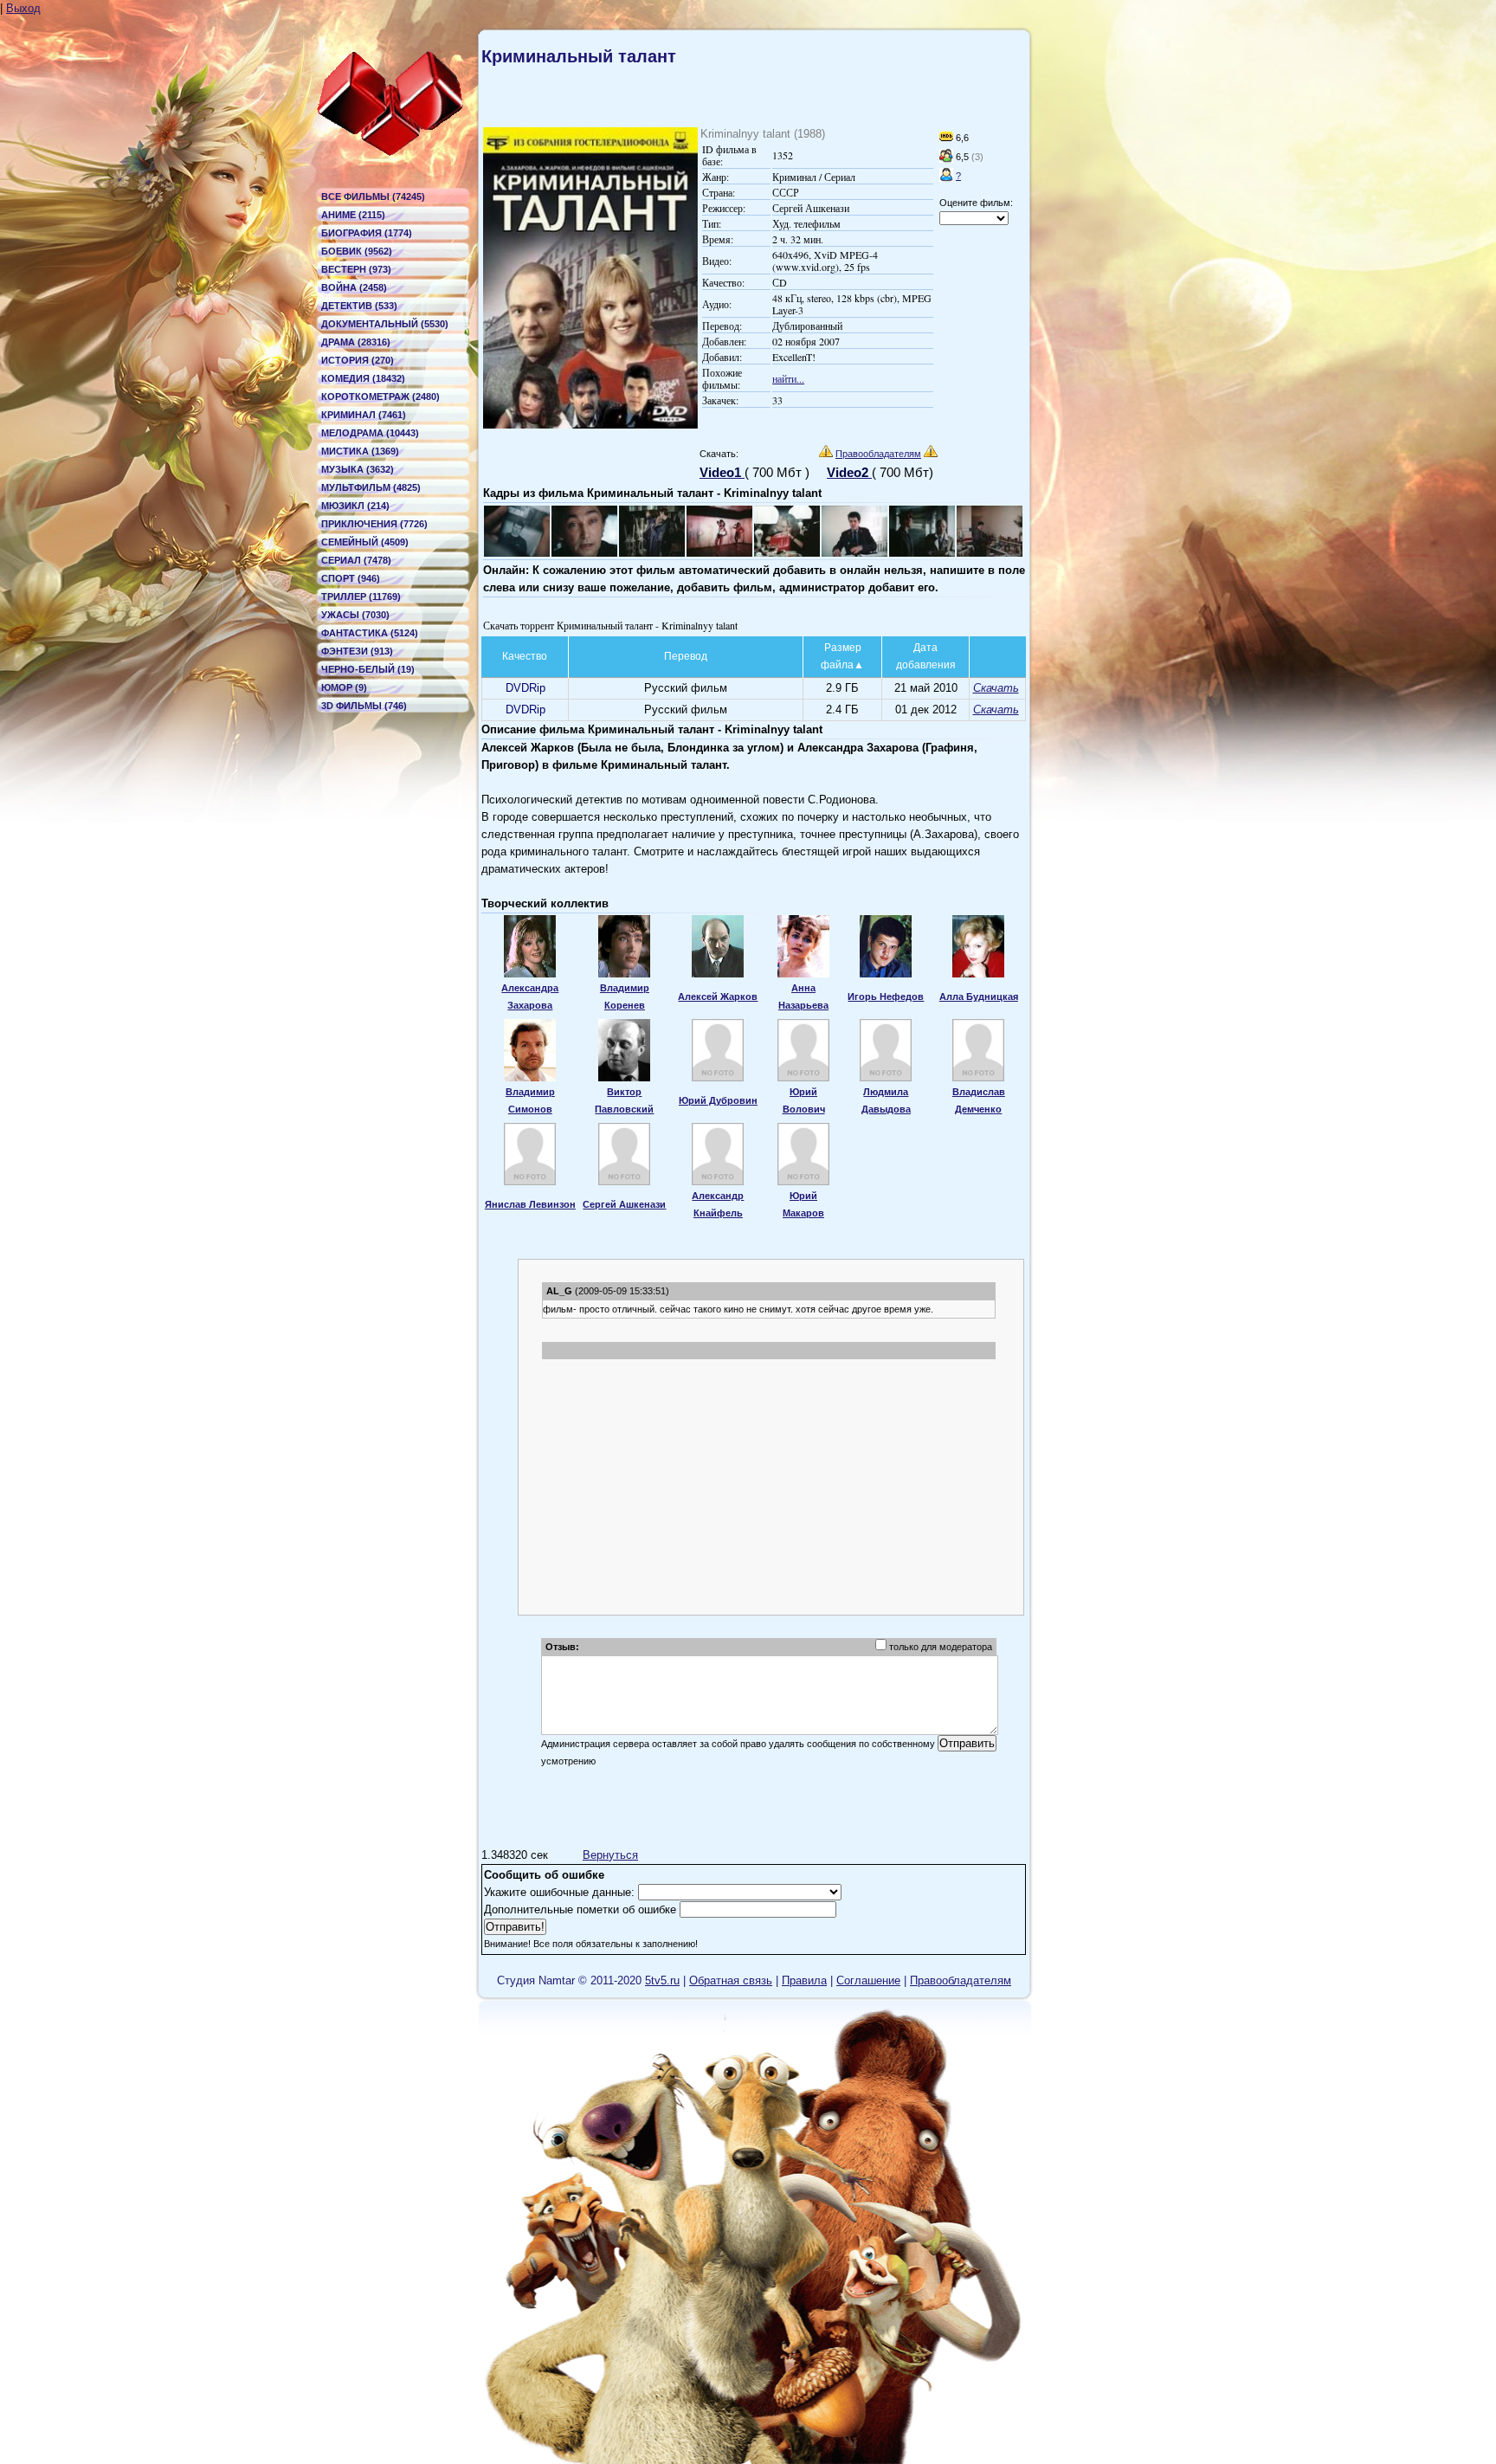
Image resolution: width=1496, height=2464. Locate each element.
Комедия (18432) (363, 378)
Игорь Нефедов (886, 997)
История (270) (358, 360)
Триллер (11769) (361, 597)
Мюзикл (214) (355, 506)
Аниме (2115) (353, 215)
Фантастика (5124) (370, 633)
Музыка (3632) (358, 469)
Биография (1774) (367, 233)
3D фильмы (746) (364, 706)
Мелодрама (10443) (370, 433)
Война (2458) (354, 287)
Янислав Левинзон (530, 1204)
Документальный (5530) (385, 324)
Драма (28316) (356, 342)
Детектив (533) (359, 306)
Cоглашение (868, 1980)
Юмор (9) (344, 687)
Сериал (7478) (356, 560)
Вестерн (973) (356, 269)
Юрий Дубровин (718, 1100)
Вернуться (610, 1855)
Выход (23, 8)
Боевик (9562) (357, 251)
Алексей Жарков (718, 997)
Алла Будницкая (979, 997)
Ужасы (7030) (355, 615)
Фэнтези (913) (357, 651)
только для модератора (941, 1647)
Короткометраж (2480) (380, 397)
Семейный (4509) (365, 542)
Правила (804, 1980)
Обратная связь (731, 1980)
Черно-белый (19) (368, 669)
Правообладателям (878, 454)
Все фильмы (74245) (373, 197)
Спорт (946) (351, 578)
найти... (788, 378)
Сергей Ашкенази (624, 1204)
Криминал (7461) (364, 415)
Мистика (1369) (360, 451)
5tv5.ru (662, 1980)
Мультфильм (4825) (371, 487)
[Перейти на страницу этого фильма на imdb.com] (946, 138)
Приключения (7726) (374, 524)
